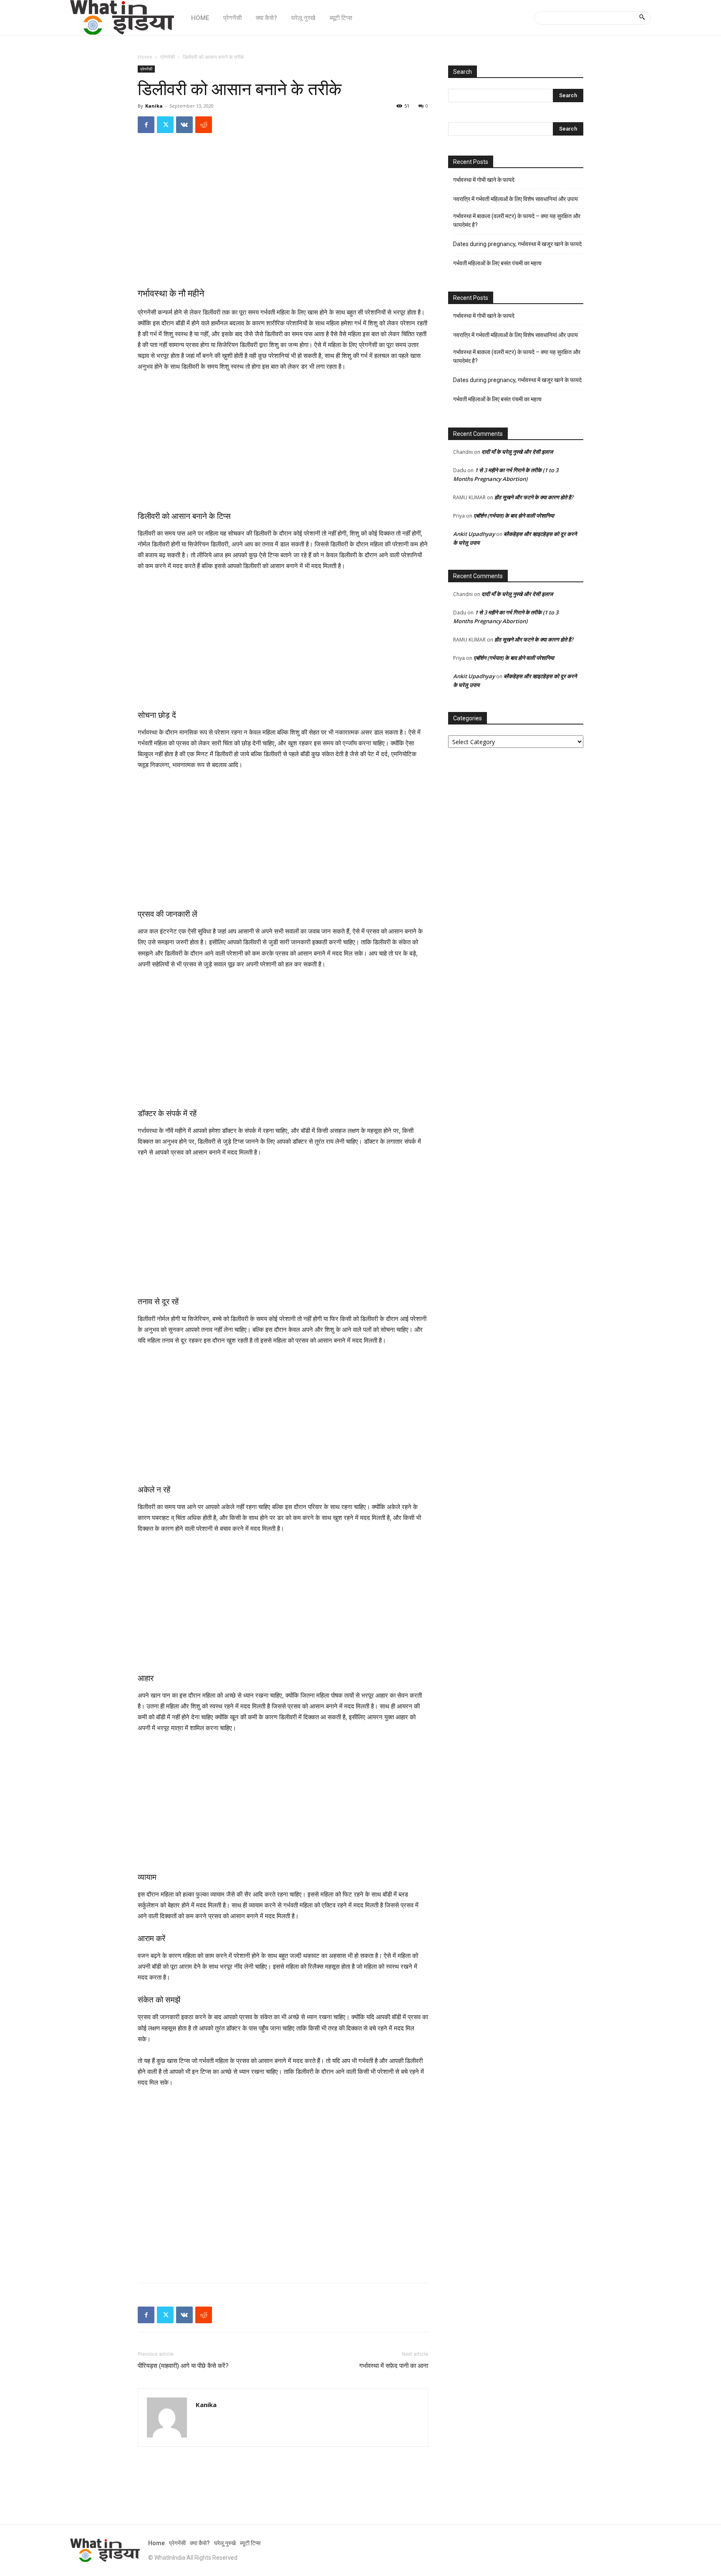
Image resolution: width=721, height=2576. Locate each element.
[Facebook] (146, 125)
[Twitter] (165, 125)
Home (145, 57)
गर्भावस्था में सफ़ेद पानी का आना (394, 2366)
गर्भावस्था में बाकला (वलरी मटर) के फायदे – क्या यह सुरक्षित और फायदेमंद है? (517, 220)
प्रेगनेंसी (168, 57)
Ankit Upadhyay (474, 534)
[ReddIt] (204, 125)
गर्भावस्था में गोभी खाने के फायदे (484, 180)
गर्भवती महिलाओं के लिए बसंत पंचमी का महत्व (497, 263)
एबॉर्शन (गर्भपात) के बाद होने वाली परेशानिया (514, 516)
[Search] (642, 18)
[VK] (184, 125)
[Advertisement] (283, 218)
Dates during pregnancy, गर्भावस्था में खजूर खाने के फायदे (517, 244)
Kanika (154, 106)
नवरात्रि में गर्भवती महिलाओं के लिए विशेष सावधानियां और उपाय (516, 199)
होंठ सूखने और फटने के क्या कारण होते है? (534, 497)
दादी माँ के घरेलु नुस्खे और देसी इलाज (517, 452)
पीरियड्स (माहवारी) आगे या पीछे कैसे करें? (183, 2366)
